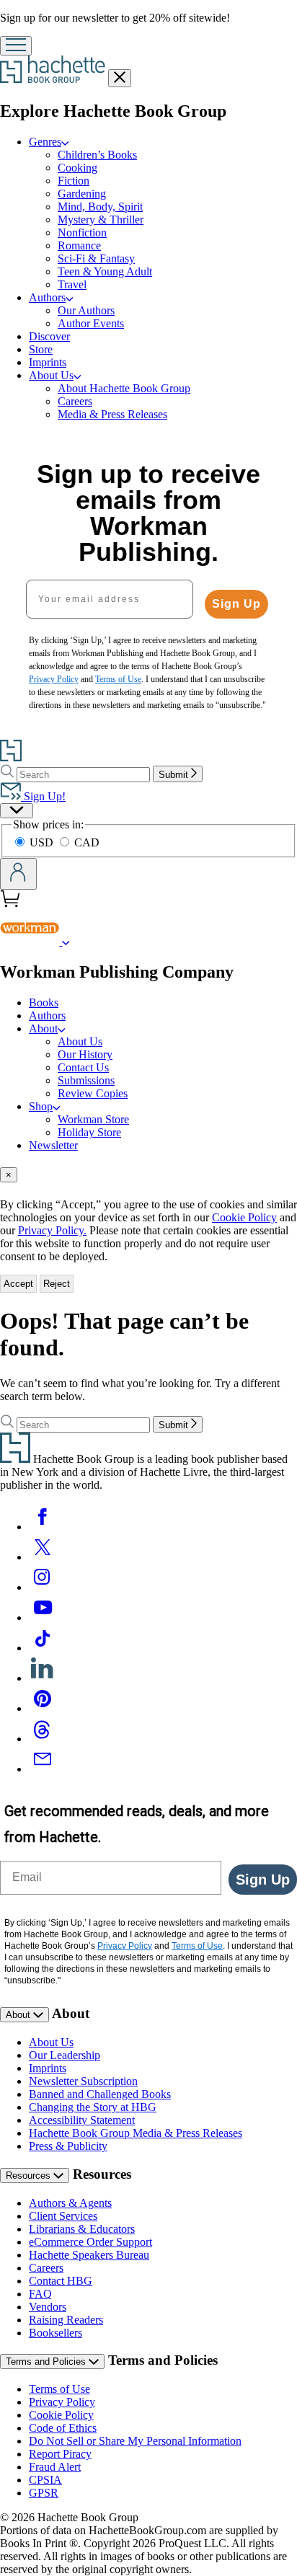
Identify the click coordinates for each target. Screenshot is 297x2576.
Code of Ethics (63, 2428)
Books (44, 1002)
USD (43, 842)
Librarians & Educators (82, 2229)
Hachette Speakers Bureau (89, 2255)
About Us (51, 375)
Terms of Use (59, 2389)
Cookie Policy (244, 1217)
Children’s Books (97, 155)
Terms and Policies (47, 2362)
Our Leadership (65, 2055)
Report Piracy (60, 2454)
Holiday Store (89, 1132)
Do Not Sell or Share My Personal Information (135, 2441)
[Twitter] (43, 1557)
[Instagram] (43, 1587)
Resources (30, 2176)
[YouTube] (43, 1617)
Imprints (48, 362)
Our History (85, 1054)
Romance (79, 245)
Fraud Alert (55, 2467)
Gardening (82, 194)
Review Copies (93, 1093)
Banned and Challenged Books (100, 2094)
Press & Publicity (68, 2146)
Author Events (91, 323)
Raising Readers (66, 2320)
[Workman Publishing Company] (66, 941)
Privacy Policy (62, 2402)
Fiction (74, 181)
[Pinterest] (43, 1708)
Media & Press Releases (112, 414)
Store (41, 349)
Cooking (77, 168)
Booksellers (56, 2333)
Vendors (48, 2307)
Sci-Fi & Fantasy (96, 258)
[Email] (43, 1769)
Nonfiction (82, 233)
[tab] (148, 1175)
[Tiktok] (43, 1648)
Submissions (86, 1080)
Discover (49, 336)
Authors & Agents (70, 2203)
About (43, 1028)
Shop (41, 1106)
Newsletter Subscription (83, 2081)
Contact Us (83, 1067)
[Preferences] (17, 811)
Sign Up (236, 604)
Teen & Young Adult (105, 271)
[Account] (18, 874)
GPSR (44, 2493)
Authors (47, 297)
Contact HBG (61, 2281)
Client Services (63, 2216)
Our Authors (86, 310)
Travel (72, 284)
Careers (75, 401)
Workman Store (93, 1119)
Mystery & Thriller (101, 220)
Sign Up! (43, 796)
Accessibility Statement (82, 2120)
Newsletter (53, 1145)
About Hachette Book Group (124, 388)
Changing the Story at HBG (93, 2107)
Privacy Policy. (52, 1230)
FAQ (40, 2294)
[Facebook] (43, 1527)
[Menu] (16, 46)
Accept (18, 1284)
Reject (57, 1284)
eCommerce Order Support (90, 2242)
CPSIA (45, 2480)
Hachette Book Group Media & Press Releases (136, 2133)
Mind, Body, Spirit (100, 207)
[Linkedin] (43, 1678)
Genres (45, 142)
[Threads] (43, 1739)
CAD (87, 842)
